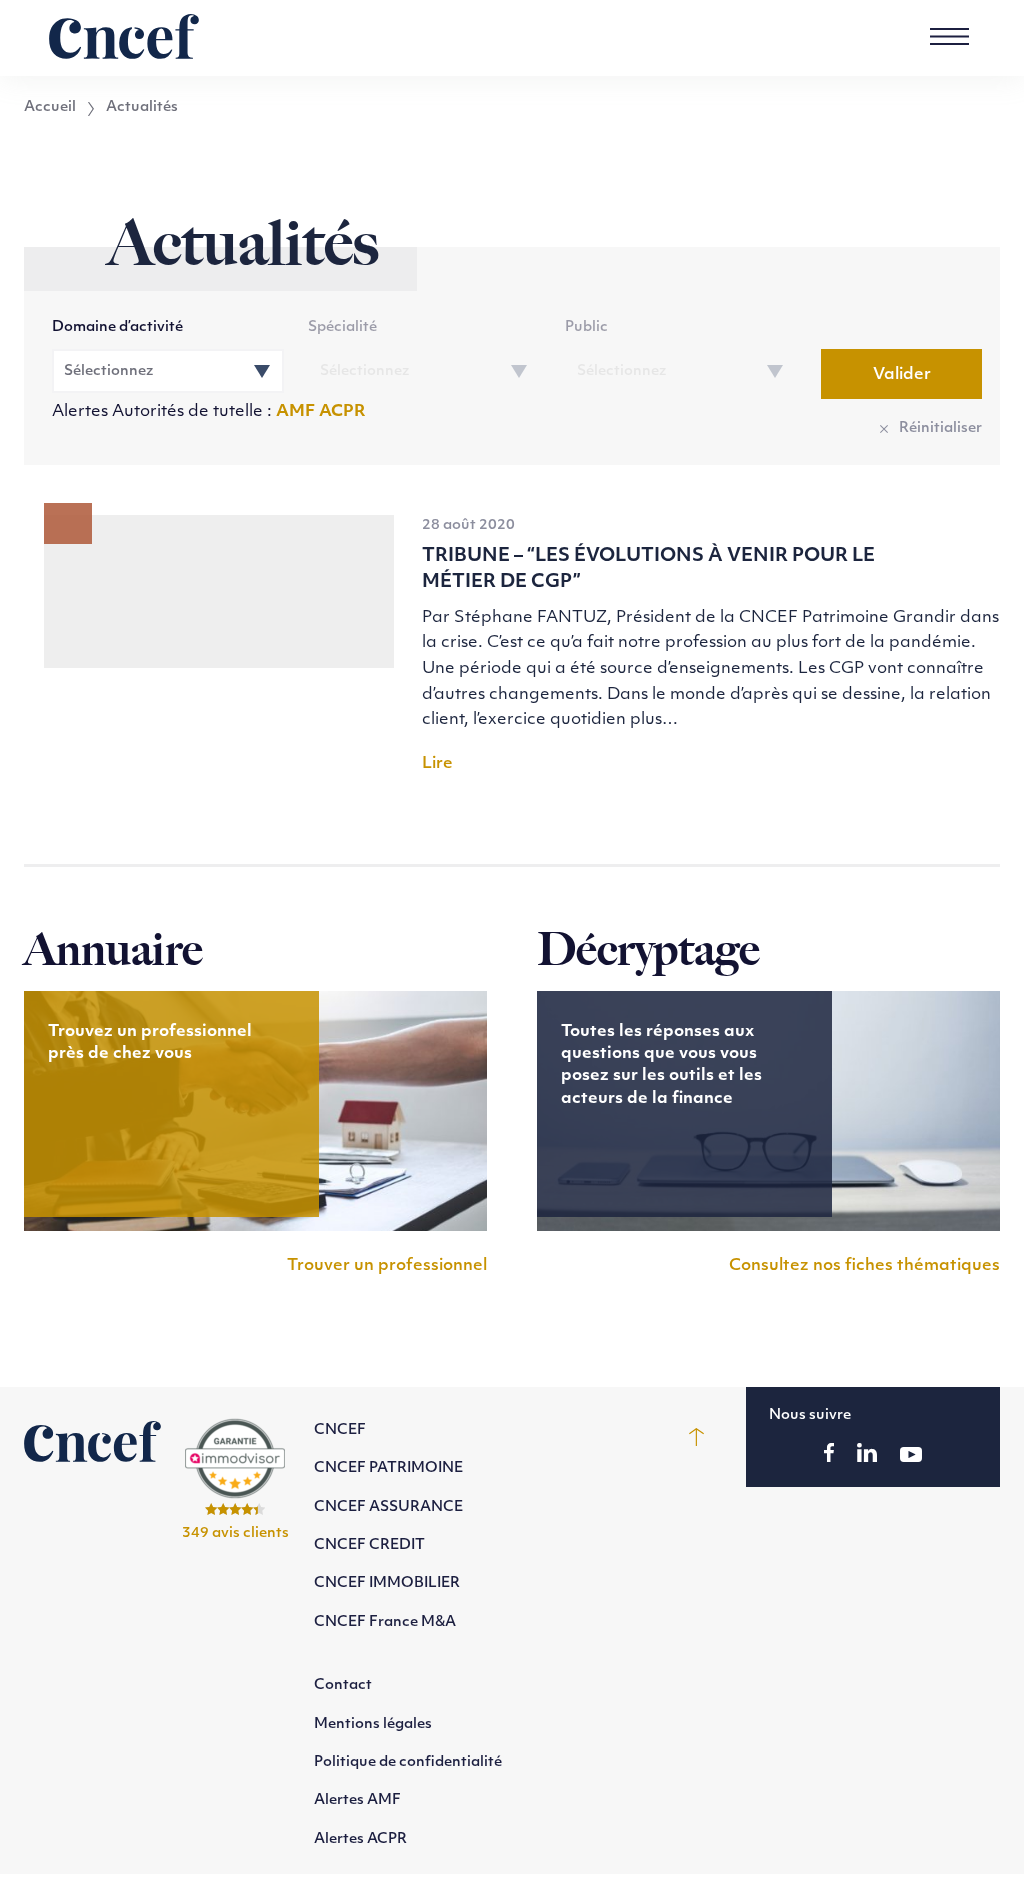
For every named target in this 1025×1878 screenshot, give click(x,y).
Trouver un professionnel (387, 1266)
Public (586, 327)
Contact (343, 1685)
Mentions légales (373, 1724)
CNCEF (340, 1430)
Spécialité (342, 327)
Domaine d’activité (117, 327)
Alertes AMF (357, 1800)
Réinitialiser (940, 428)
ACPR (342, 412)
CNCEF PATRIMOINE (388, 1468)
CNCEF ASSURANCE (388, 1507)
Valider (902, 375)
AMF (297, 412)
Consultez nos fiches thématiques (864, 1266)
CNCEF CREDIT (369, 1545)
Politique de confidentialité (408, 1762)
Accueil (50, 108)
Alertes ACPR (360, 1839)
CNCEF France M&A (385, 1622)
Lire (437, 764)
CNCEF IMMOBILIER (387, 1583)
